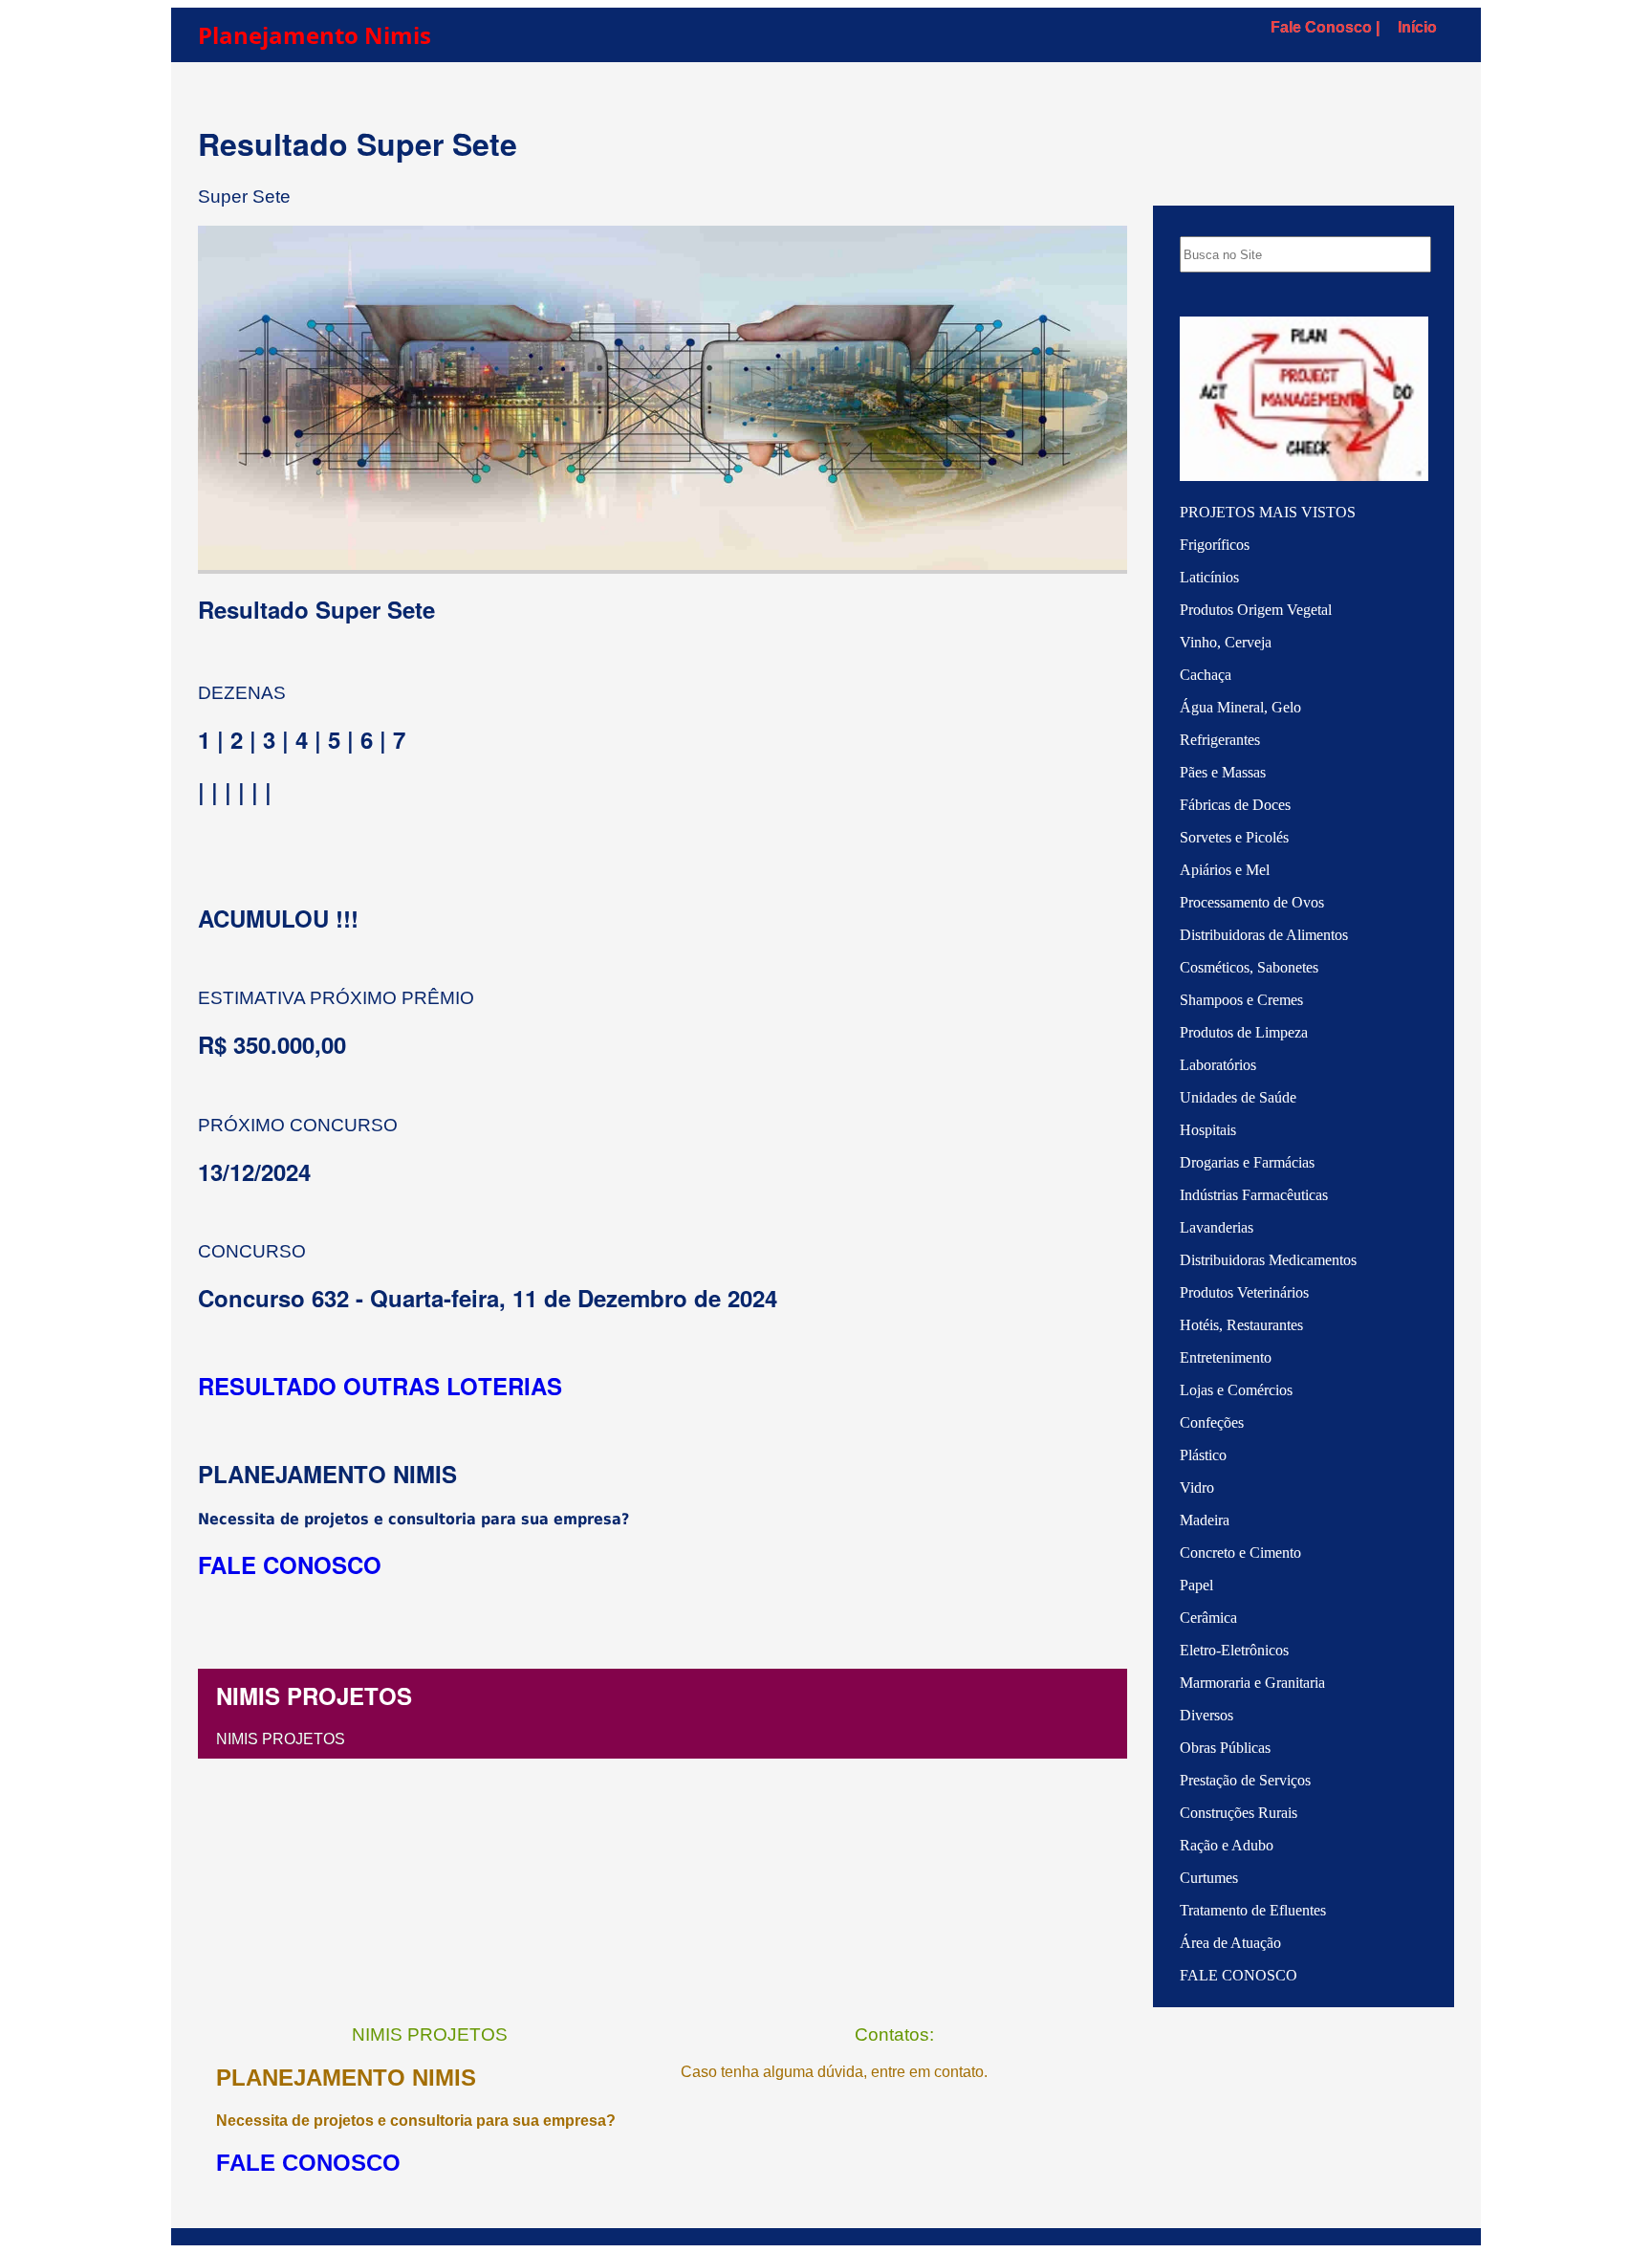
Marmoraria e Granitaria (1252, 1683)
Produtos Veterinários (1244, 1292)
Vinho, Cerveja (1226, 642)
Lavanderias (1217, 1227)
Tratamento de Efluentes (1253, 1910)
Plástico (1203, 1455)
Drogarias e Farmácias (1247, 1162)
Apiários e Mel (1225, 870)
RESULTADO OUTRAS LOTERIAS (380, 1386)
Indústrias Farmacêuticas (1254, 1195)
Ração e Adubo (1227, 1845)
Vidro (1197, 1487)
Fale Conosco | (1325, 27)
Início (1417, 27)
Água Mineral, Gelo (1240, 707)
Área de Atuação (1230, 1943)
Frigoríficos (1215, 545)
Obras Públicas (1225, 1748)
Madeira (1205, 1520)
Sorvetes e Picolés (1234, 837)
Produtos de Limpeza (1244, 1032)
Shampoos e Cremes (1241, 1000)
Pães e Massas (1223, 772)
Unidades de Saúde (1238, 1097)
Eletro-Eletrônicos (1234, 1650)
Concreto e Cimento (1240, 1553)
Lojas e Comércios (1236, 1390)
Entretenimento (1226, 1357)
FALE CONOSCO (1239, 1975)
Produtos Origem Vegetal (1256, 610)
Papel (1196, 1585)
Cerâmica (1208, 1618)
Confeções (1212, 1422)
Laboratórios (1218, 1065)
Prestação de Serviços (1245, 1780)
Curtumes (1209, 1878)
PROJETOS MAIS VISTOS (1268, 512)
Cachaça (1206, 675)
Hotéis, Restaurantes (1241, 1325)
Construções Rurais (1239, 1813)
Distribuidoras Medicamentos (1268, 1260)
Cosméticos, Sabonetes (1249, 967)
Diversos (1206, 1715)
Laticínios (1209, 577)
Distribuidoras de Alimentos (1264, 935)
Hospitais (1208, 1130)
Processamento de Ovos (1252, 902)
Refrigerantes (1220, 740)
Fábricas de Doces (1235, 805)
